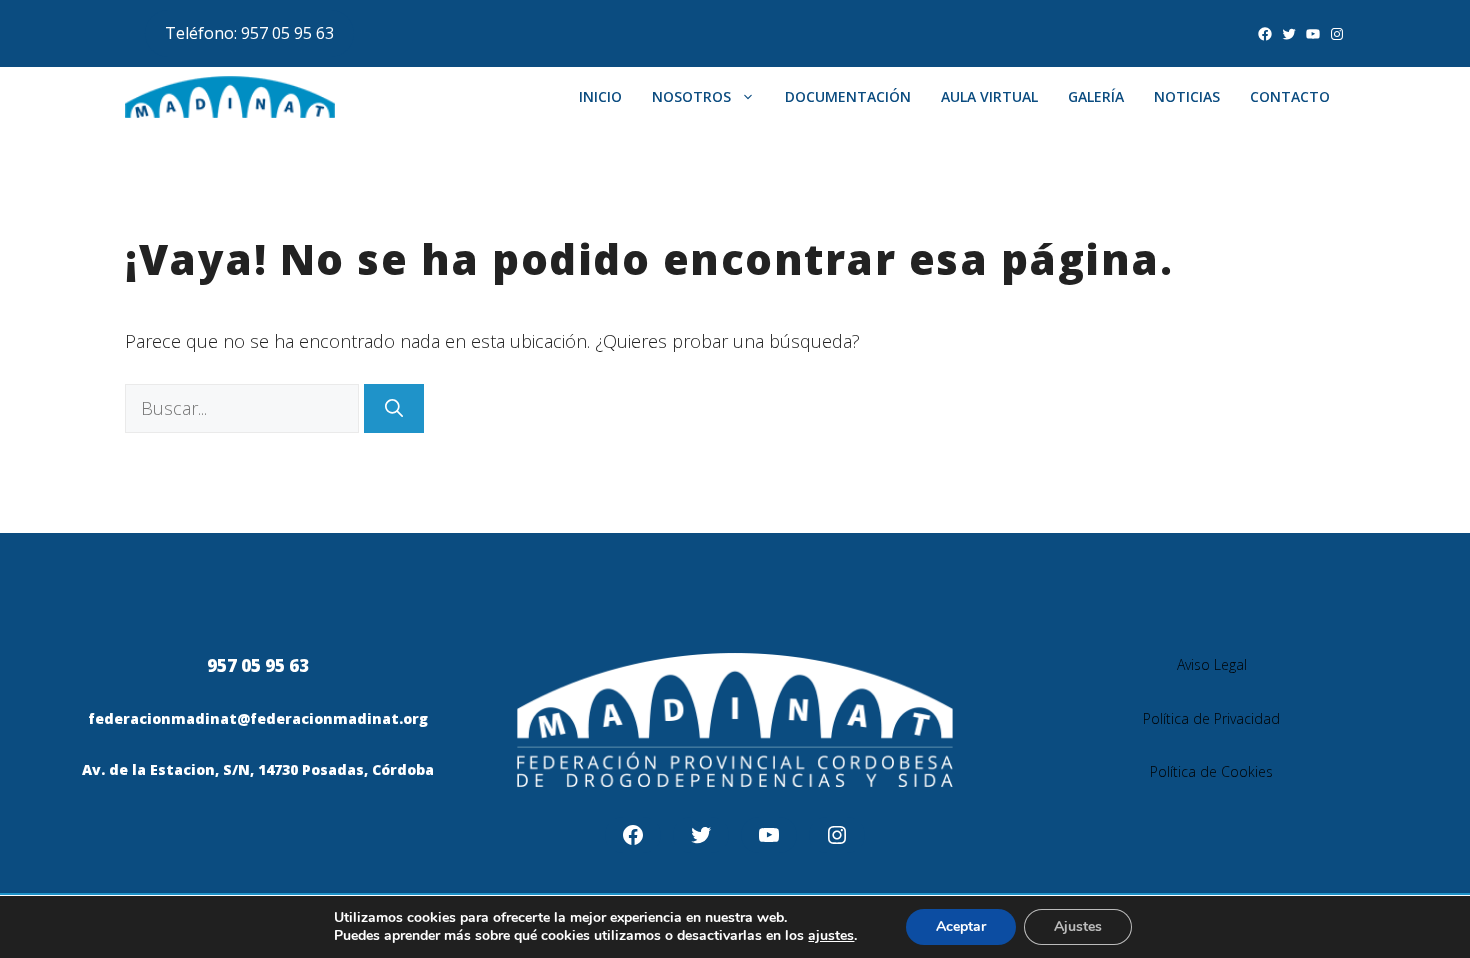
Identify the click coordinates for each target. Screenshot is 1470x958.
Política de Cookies (1211, 771)
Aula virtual (989, 96)
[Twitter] (1289, 34)
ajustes (831, 936)
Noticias (1187, 96)
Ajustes (1078, 926)
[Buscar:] (244, 408)
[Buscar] (394, 408)
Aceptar (961, 926)
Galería (1096, 96)
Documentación (848, 96)
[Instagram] (1337, 34)
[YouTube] (1313, 34)
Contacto (1290, 96)
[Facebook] (1265, 34)
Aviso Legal (1212, 664)
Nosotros (691, 96)
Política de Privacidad (1211, 718)
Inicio (600, 96)
